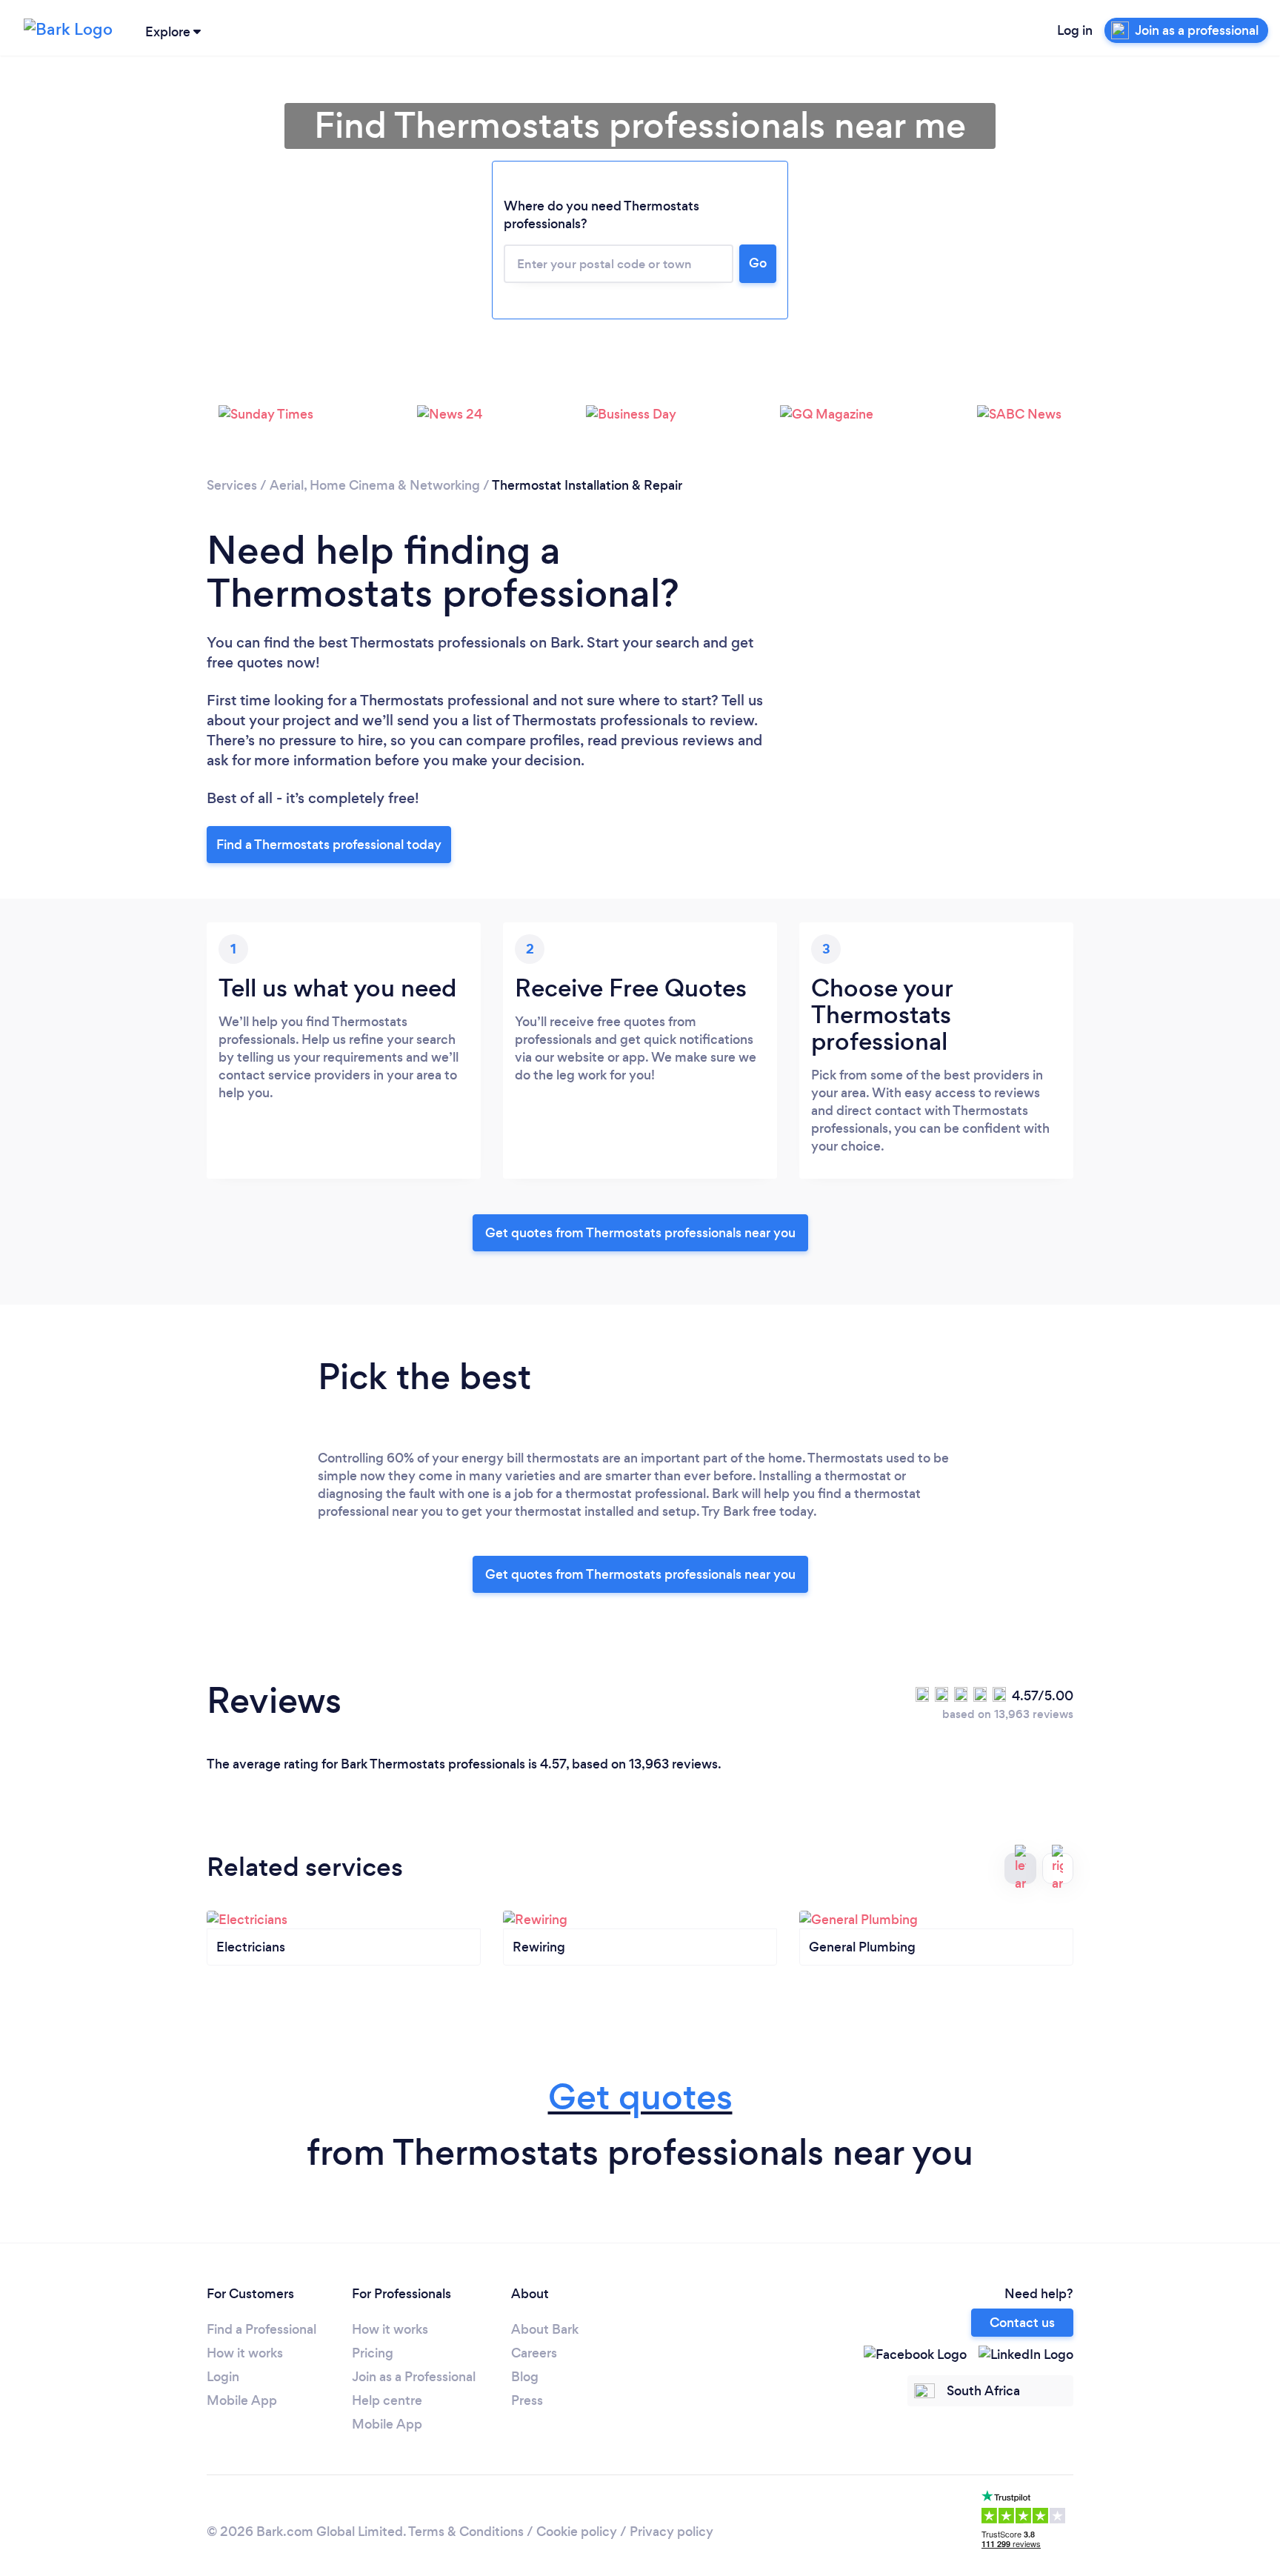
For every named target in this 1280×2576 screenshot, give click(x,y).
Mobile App (242, 2400)
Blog (525, 2377)
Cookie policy (577, 2532)
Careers (534, 2353)
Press (527, 2400)
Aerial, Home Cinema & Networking (375, 485)
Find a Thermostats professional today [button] (329, 845)
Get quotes (640, 2097)
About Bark (545, 2329)
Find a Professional (261, 2329)
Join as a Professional (414, 2377)
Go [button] (758, 263)
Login (223, 2377)
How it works (245, 2353)
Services (232, 485)
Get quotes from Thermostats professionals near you (640, 1233)
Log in (1075, 30)
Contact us (1022, 2323)
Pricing (373, 2353)
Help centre (387, 2400)
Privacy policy (671, 2532)
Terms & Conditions (466, 2532)
